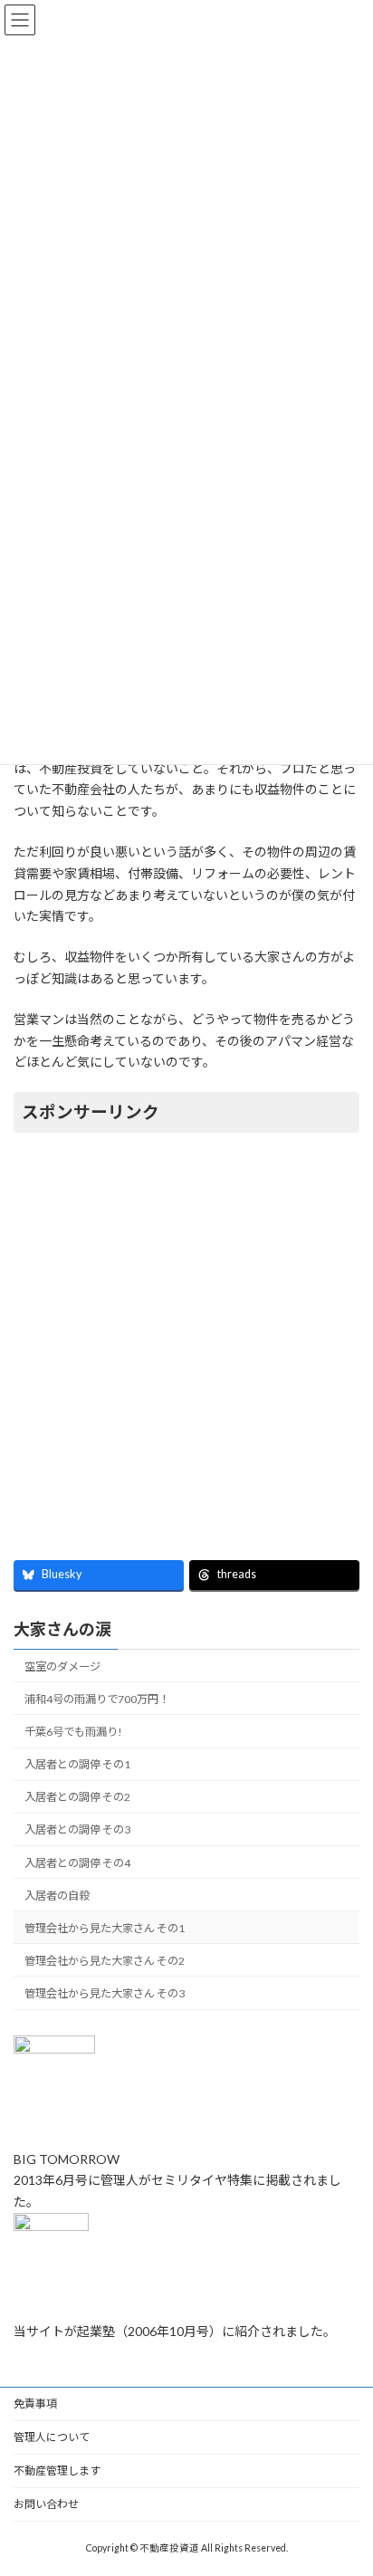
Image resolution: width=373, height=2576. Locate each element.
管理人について (52, 2437)
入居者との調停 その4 (77, 1863)
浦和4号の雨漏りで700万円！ (97, 1699)
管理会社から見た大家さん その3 (105, 1993)
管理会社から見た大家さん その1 (105, 1928)
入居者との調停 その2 (77, 1797)
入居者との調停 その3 (77, 1829)
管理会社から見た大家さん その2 (105, 1961)
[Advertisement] (186, 1336)
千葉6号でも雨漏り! (73, 1732)
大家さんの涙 (62, 1629)
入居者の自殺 (57, 1896)
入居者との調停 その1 (77, 1764)
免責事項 (35, 2404)
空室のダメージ (62, 1666)
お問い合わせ (46, 2504)
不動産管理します (57, 2471)
